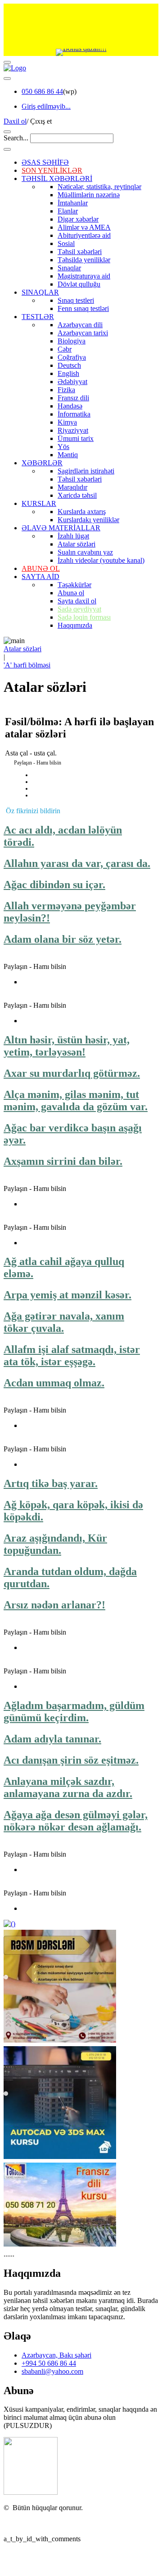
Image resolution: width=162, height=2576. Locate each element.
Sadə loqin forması (84, 617)
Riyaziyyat (73, 430)
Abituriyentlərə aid (84, 235)
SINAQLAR (40, 292)
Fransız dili (73, 398)
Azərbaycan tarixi (83, 333)
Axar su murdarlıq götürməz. (72, 1073)
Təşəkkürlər (74, 585)
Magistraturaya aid (84, 276)
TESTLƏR (38, 317)
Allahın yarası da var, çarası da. (77, 863)
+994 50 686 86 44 (49, 2363)
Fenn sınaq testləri (83, 308)
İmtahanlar (73, 203)
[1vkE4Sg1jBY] (81, 52)
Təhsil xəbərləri (80, 252)
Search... (16, 138)
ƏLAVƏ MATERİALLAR (61, 528)
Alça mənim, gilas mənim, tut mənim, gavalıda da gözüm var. (76, 1100)
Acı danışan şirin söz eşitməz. (71, 1760)
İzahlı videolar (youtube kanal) (101, 560)
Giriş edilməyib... (46, 106)
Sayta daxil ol (77, 601)
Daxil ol (15, 121)
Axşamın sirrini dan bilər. (63, 1161)
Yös (63, 447)
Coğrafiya (72, 357)
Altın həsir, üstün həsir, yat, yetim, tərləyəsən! (67, 1046)
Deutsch (69, 365)
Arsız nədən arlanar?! (54, 1605)
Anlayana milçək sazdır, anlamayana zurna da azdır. (68, 1787)
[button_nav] (7, 62)
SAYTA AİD (40, 577)
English (68, 373)
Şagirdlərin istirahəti (86, 471)
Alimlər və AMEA (84, 227)
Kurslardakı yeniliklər (88, 520)
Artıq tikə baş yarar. (51, 1483)
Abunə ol (71, 593)
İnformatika (74, 414)
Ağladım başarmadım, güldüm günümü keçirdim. (74, 1712)
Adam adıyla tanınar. (52, 1739)
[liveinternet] (27, 2523)
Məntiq (68, 455)
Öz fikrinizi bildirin (33, 811)
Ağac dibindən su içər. (54, 885)
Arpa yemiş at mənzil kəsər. (67, 1295)
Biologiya (72, 341)
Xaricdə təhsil (77, 495)
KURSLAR (39, 503)
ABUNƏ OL (41, 568)
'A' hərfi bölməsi (27, 665)
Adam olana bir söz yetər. (63, 939)
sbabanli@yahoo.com (52, 2371)
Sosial (66, 243)
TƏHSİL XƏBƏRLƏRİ (57, 178)
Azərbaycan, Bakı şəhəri (56, 2355)
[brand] (31, 2492)
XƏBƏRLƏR (42, 463)
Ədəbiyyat (72, 382)
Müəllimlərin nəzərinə (89, 195)
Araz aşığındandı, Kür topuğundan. (55, 1544)
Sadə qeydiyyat (79, 609)
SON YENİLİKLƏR (52, 170)
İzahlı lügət (73, 536)
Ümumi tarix (76, 438)
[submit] (7, 149)
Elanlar (68, 211)
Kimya (67, 422)
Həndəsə (70, 406)
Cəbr (65, 349)
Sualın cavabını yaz (85, 552)
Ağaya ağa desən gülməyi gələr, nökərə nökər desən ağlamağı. (76, 1821)
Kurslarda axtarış (82, 512)
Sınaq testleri (76, 300)
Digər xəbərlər (78, 219)
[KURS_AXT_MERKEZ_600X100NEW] (81, 26)
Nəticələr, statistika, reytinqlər (99, 187)
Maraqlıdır (72, 487)
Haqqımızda (75, 625)
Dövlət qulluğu (79, 284)
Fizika (66, 390)
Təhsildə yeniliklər (84, 260)
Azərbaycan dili (80, 325)
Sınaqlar (69, 268)
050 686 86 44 (42, 91)
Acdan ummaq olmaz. (54, 1383)
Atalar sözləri (76, 544)
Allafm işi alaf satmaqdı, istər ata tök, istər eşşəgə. (72, 1355)
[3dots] (7, 79)
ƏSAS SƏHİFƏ (45, 162)
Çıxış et (41, 121)
